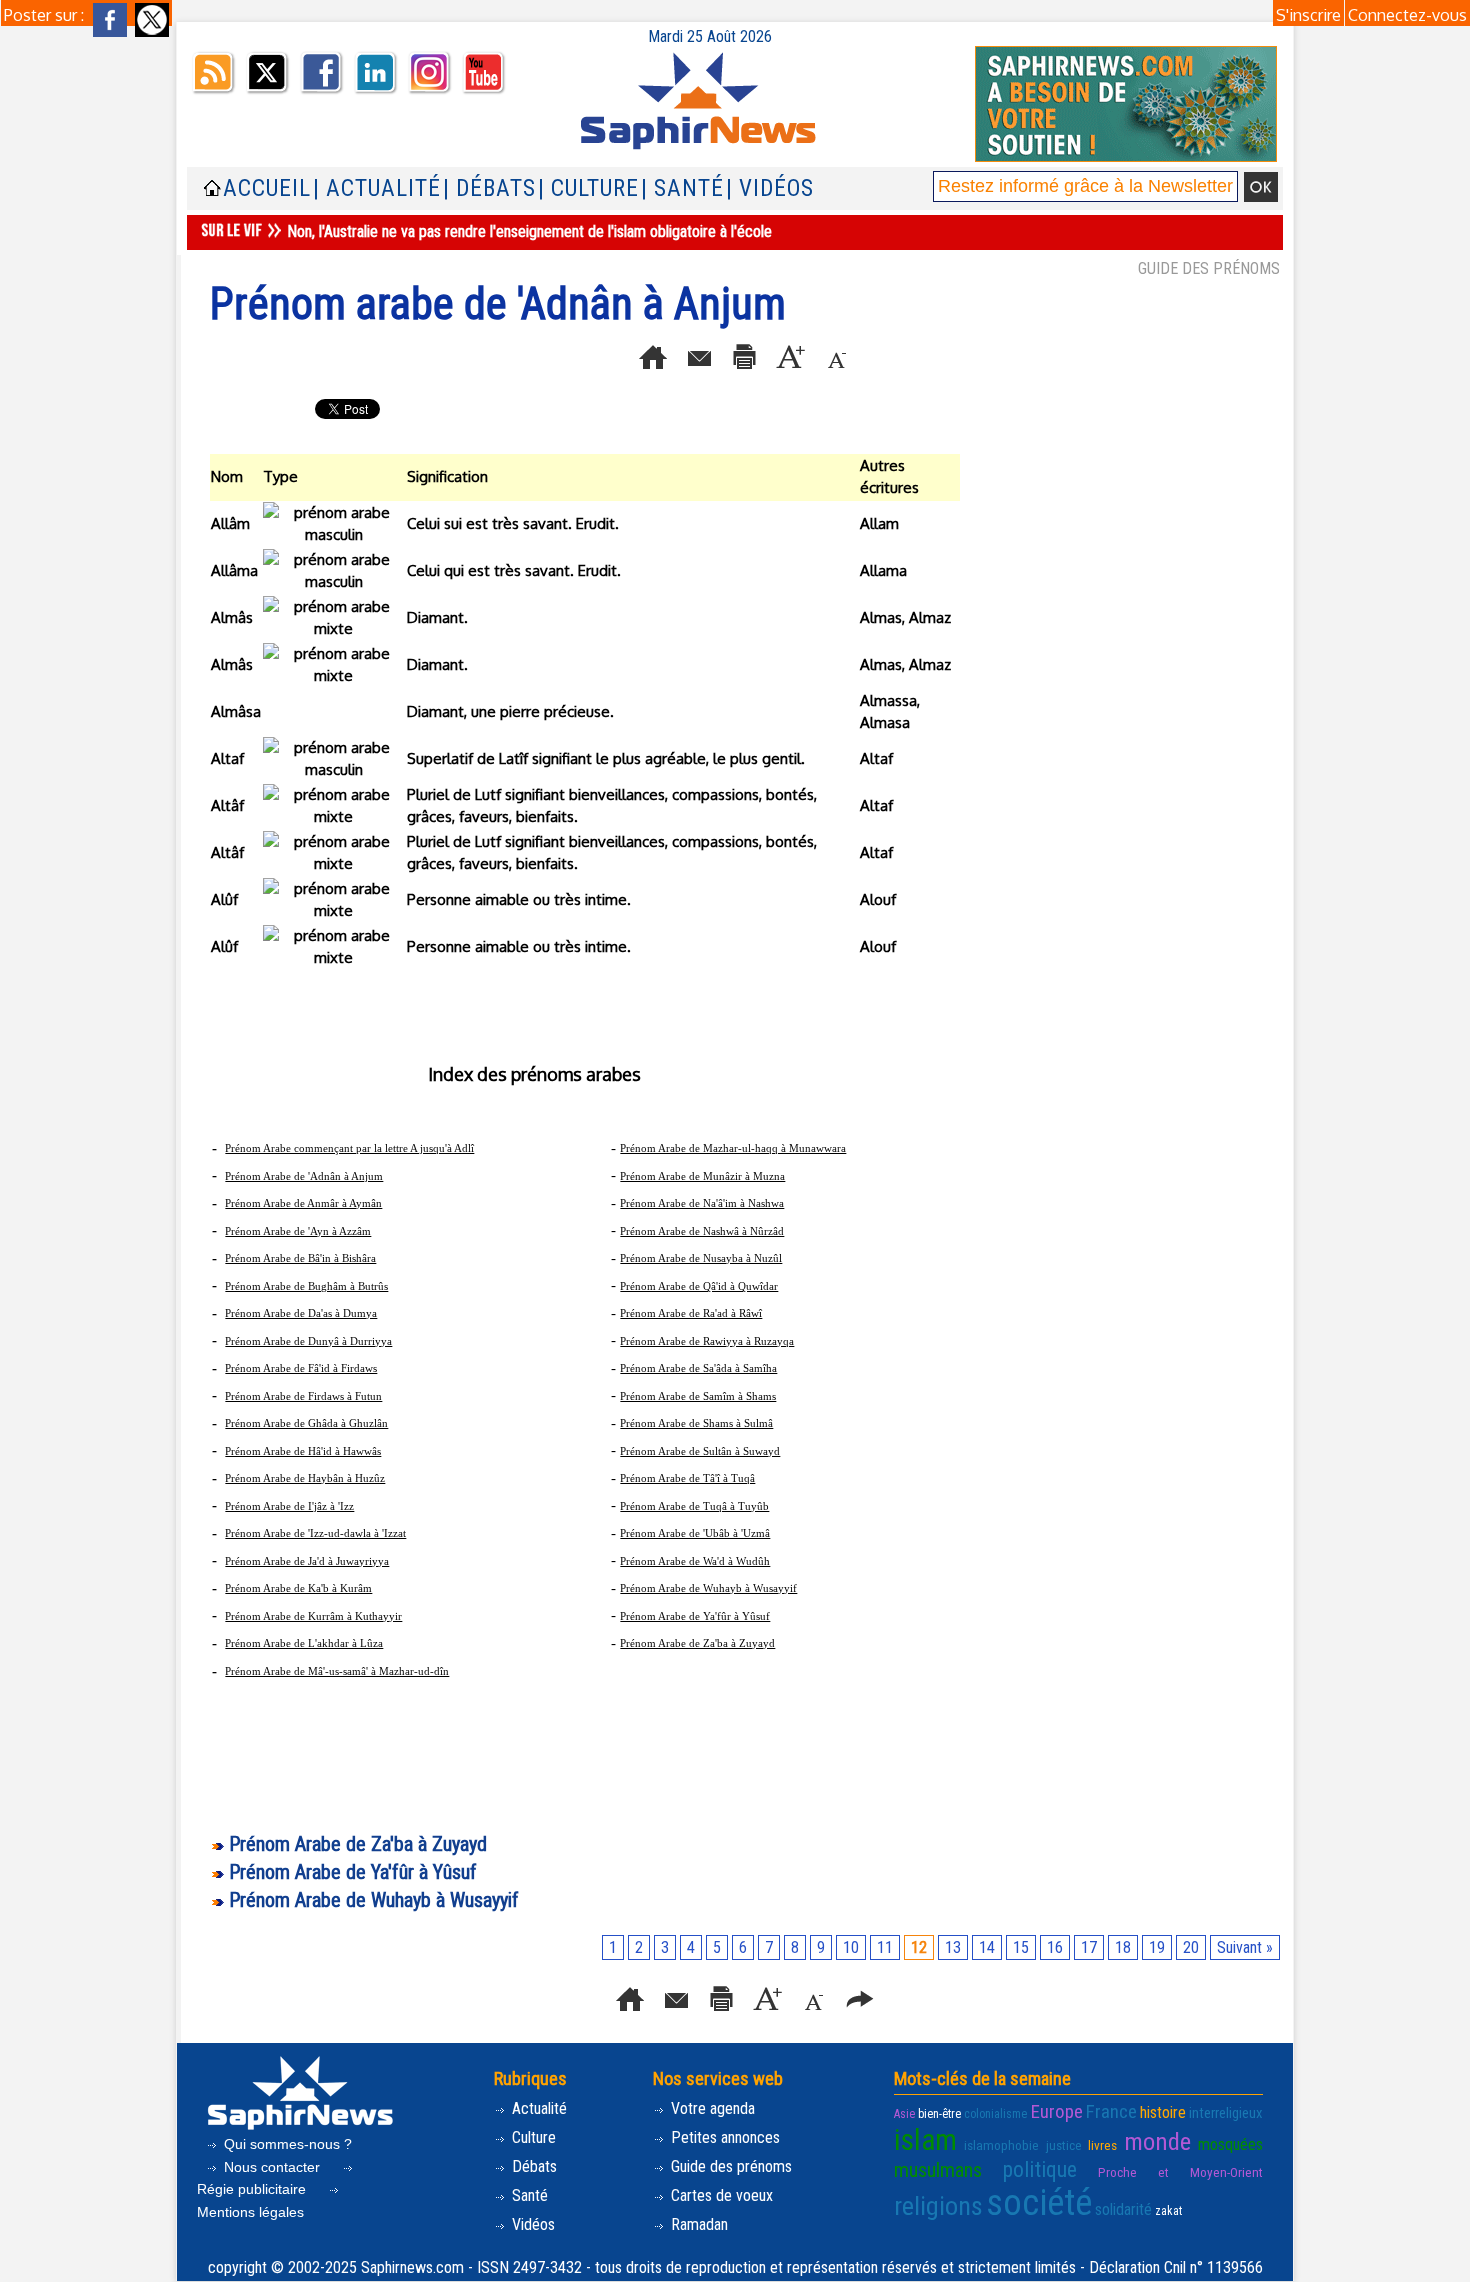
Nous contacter (272, 2167)
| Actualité (377, 188)
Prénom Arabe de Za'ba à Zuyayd (697, 1643)
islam (925, 2140)
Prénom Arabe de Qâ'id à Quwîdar (699, 1286)
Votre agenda (711, 2108)
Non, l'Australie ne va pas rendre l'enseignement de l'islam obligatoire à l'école (529, 231)
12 (919, 1947)
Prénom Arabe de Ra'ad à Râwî (691, 1313)
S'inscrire (1308, 15)
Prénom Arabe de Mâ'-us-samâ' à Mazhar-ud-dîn (337, 1671)
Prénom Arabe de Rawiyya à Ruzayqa (707, 1341)
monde (1157, 2141)
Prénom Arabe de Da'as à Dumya (301, 1313)
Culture (532, 2137)
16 (1055, 1947)
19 (1157, 1947)
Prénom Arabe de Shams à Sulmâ (696, 1423)
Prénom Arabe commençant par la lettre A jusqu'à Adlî (349, 1148)
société (1039, 2203)
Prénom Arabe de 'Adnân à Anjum (304, 1176)
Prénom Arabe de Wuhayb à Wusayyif (708, 1588)
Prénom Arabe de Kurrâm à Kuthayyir (313, 1616)
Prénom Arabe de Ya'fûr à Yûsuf (695, 1616)
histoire (1163, 2112)
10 (851, 1947)
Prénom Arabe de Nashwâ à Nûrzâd (702, 1231)
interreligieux (1226, 2113)
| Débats (489, 188)
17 (1089, 1947)
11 (885, 1947)
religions (938, 2206)
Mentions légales (250, 2212)
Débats (532, 2166)
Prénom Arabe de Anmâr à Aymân (303, 1203)
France (1111, 2111)
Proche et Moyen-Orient (1180, 2172)
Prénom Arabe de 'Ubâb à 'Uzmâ (695, 1533)
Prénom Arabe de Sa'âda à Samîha (698, 1368)
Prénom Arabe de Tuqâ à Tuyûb (694, 1506)
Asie (904, 2114)
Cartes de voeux (720, 2195)
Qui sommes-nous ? (286, 2144)
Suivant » (1245, 1947)
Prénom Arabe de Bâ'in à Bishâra (300, 1258)
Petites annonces (723, 2137)
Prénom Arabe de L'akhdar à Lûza (304, 1643)
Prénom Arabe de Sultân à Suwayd (700, 1451)
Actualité (537, 2108)
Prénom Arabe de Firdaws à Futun (303, 1396)
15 (1021, 1947)
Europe (1057, 2111)
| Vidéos (770, 188)
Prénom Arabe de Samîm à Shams (698, 1396)
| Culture (588, 188)
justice (1064, 2145)
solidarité (1123, 2209)
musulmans (938, 2170)
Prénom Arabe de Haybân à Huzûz (305, 1478)
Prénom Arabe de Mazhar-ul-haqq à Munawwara (733, 1148)
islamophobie (1001, 2145)
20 (1191, 1947)
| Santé (682, 188)
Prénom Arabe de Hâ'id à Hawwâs (303, 1451)
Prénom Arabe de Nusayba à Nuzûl (701, 1258)
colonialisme (995, 2114)
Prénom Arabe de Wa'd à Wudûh (695, 1561)
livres (1102, 2145)
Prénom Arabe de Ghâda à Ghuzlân (306, 1423)
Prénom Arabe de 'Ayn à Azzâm (298, 1231)
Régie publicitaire (253, 2189)
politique (1040, 2169)
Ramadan (697, 2224)
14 (987, 1947)
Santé (528, 2195)
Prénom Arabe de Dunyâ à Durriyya (308, 1341)
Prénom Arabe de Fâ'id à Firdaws (301, 1368)
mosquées (1230, 2144)
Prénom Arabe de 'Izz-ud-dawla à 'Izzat (315, 1533)
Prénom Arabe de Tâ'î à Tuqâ (687, 1478)
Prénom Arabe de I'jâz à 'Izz (289, 1506)
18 (1123, 1947)
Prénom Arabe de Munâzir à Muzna (702, 1176)
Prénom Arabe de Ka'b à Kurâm (298, 1588)
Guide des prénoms (729, 2166)
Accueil (267, 188)
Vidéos (531, 2224)
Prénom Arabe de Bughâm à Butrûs (306, 1286)
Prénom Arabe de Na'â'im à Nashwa (702, 1203)
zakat (1168, 2211)
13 (953, 1947)
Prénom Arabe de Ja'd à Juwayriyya (307, 1561)
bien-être (939, 2114)
